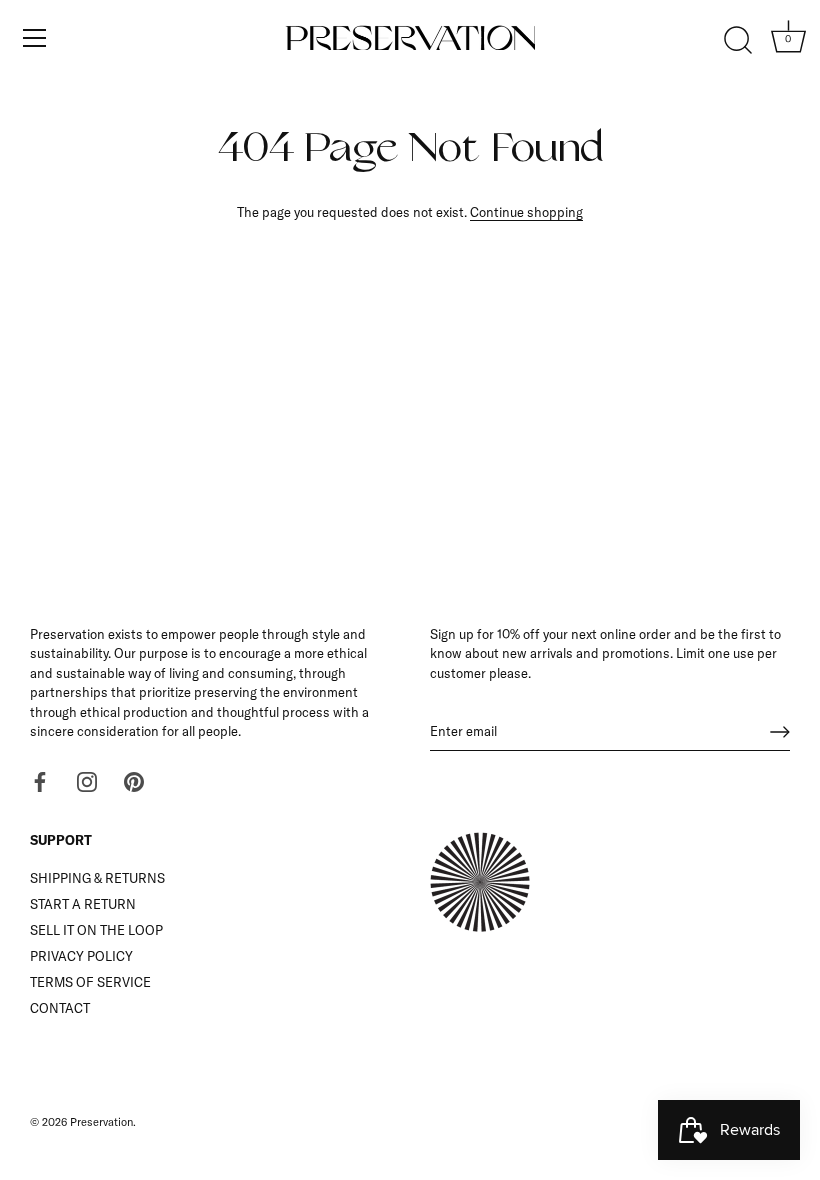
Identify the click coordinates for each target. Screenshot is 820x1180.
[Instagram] (87, 781)
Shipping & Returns (97, 878)
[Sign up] (780, 732)
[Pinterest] (134, 781)
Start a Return (83, 904)
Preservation (101, 1122)
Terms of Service (90, 982)
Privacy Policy (81, 956)
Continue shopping (526, 212)
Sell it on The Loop (96, 930)
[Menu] (35, 38)
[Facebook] (40, 781)
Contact (60, 1008)
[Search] (738, 41)
